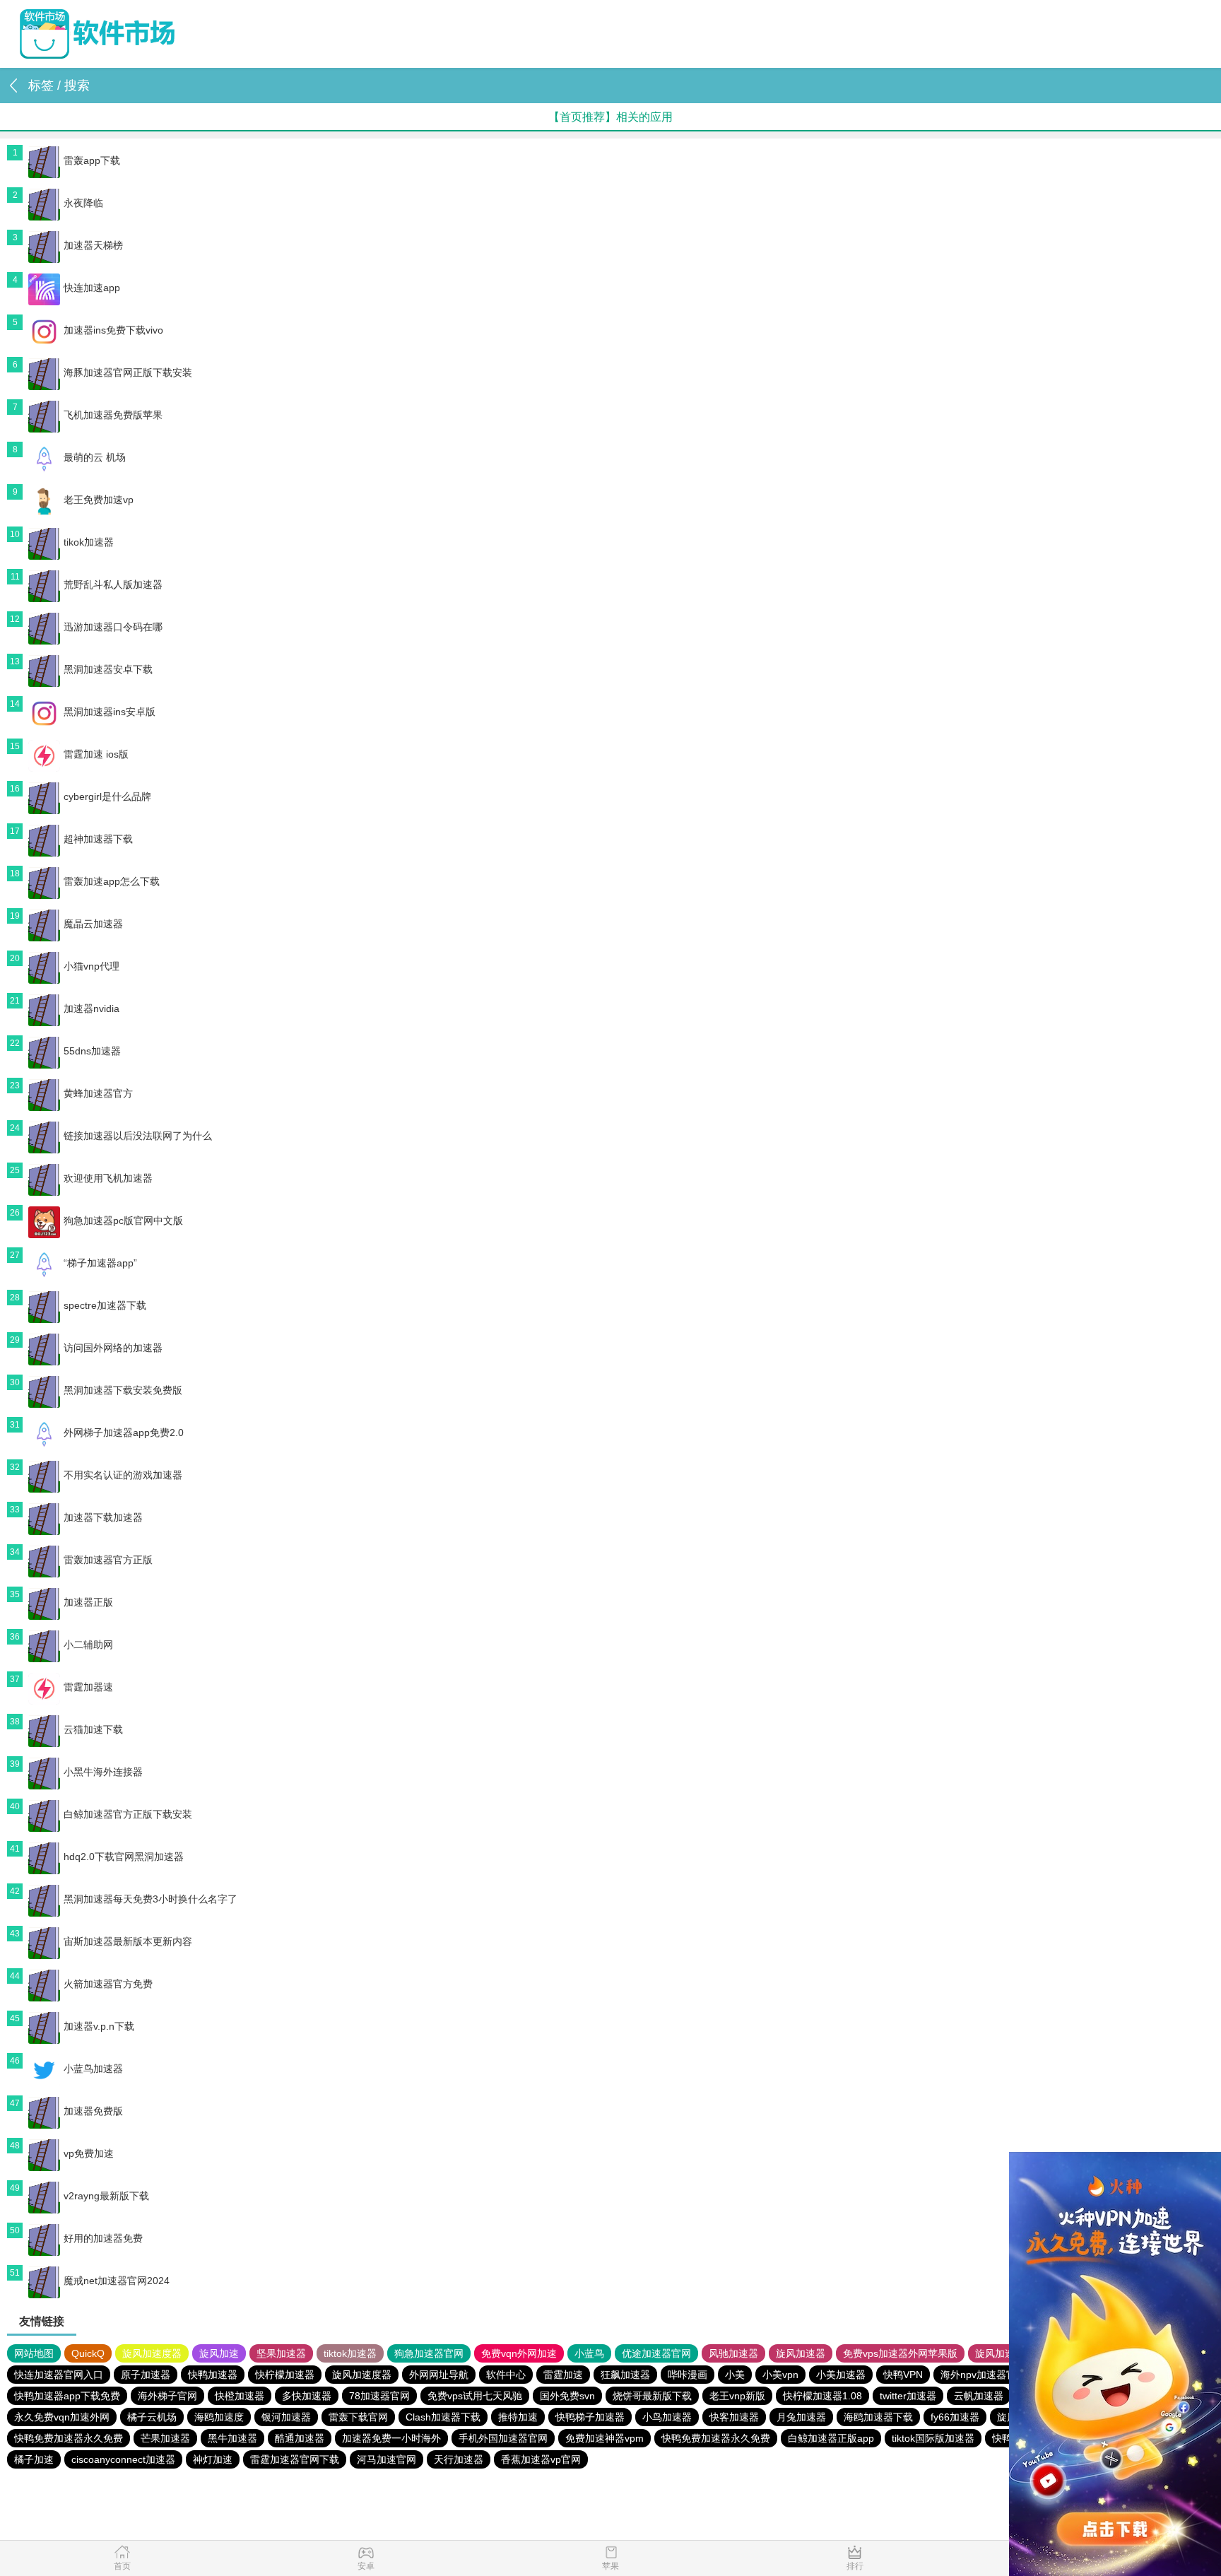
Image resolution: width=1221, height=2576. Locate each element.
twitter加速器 (908, 2396)
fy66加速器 (955, 2417)
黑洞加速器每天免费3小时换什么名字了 (151, 1899)
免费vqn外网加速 (519, 2353)
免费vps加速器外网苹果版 (900, 2353)
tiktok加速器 (350, 2353)
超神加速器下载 (98, 839)
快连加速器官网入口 (59, 2375)
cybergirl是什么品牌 (107, 796)
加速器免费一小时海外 (391, 2438)
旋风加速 (219, 2353)
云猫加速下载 (93, 1729)
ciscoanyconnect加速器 (123, 2459)
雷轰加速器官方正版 (108, 1560)
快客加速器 (734, 2417)
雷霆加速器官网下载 (295, 2459)
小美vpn (780, 2375)
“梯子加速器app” (100, 1263)
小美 (735, 2375)
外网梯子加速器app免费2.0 (124, 1433)
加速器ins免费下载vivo (113, 330)
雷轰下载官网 (358, 2417)
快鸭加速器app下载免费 (67, 2396)
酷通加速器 (300, 2438)
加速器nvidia (92, 1008)
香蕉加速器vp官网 (541, 2459)
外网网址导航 (439, 2375)
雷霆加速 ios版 (96, 754)
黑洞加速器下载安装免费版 (123, 1390)
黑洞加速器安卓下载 (108, 669)
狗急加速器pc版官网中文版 (123, 1221)
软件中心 (506, 2375)
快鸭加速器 (213, 2375)
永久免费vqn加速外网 (62, 2417)
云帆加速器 (979, 2396)
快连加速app (92, 288)
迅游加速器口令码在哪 (113, 627)
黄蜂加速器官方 (98, 1093)
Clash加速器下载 (443, 2417)
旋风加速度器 (152, 2353)
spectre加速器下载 (105, 1305)
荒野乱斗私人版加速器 (113, 584)
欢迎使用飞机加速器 (108, 1178)
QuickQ (88, 2353)
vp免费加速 (89, 2153)
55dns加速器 (92, 1051)
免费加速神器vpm (604, 2438)
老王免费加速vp (99, 500)
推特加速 (518, 2417)
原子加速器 (146, 2375)
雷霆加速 (563, 2375)
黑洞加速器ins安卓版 (110, 712)
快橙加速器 (240, 2396)
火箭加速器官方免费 (108, 1984)
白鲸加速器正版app (831, 2438)
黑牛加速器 (232, 2438)
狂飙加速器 (625, 2375)
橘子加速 (34, 2459)
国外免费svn (567, 2396)
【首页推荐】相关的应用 (610, 117)
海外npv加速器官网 (983, 2375)
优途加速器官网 (656, 2353)
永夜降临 (83, 203)
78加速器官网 (379, 2396)
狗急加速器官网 (429, 2353)
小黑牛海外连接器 (103, 1772)
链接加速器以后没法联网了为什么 (138, 1136)
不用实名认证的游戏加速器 (123, 1475)
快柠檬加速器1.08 (822, 2396)
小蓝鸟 (589, 2353)
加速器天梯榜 (93, 245)
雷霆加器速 (88, 1687)
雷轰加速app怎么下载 (112, 881)
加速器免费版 (93, 2111)
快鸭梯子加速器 (590, 2417)
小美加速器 (841, 2375)
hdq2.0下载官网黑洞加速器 (124, 1857)
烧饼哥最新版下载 (652, 2396)
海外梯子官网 (167, 2396)
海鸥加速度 (219, 2417)
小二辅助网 (88, 1645)
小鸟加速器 (667, 2417)
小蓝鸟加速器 (93, 2069)
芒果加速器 (165, 2438)
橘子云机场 (152, 2417)
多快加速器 (307, 2396)
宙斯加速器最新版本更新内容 (128, 1941)
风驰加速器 (733, 2353)
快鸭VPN (903, 2375)
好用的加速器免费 (103, 2238)
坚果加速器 (281, 2353)
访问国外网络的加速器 (113, 1348)
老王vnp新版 (737, 2396)
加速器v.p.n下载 (99, 2026)
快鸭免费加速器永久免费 (69, 2438)
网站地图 (34, 2353)
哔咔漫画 (688, 2375)
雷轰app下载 (92, 160)
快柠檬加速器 (285, 2375)
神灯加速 (213, 2459)
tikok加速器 (89, 542)
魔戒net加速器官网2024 (117, 2281)
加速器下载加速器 (103, 1517)
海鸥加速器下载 (878, 2417)
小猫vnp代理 (92, 966)
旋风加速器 (801, 2353)
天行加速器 (459, 2459)
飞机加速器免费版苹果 (113, 415)
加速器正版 (88, 1602)
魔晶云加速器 (93, 924)
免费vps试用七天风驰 (475, 2396)
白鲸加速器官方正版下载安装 (128, 1814)
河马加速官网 (387, 2459)
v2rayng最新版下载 (106, 2196)
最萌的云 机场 (95, 457)
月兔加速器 (801, 2417)
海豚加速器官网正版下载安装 (128, 372)
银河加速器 (286, 2417)
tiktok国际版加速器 (933, 2438)
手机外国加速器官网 (503, 2438)
